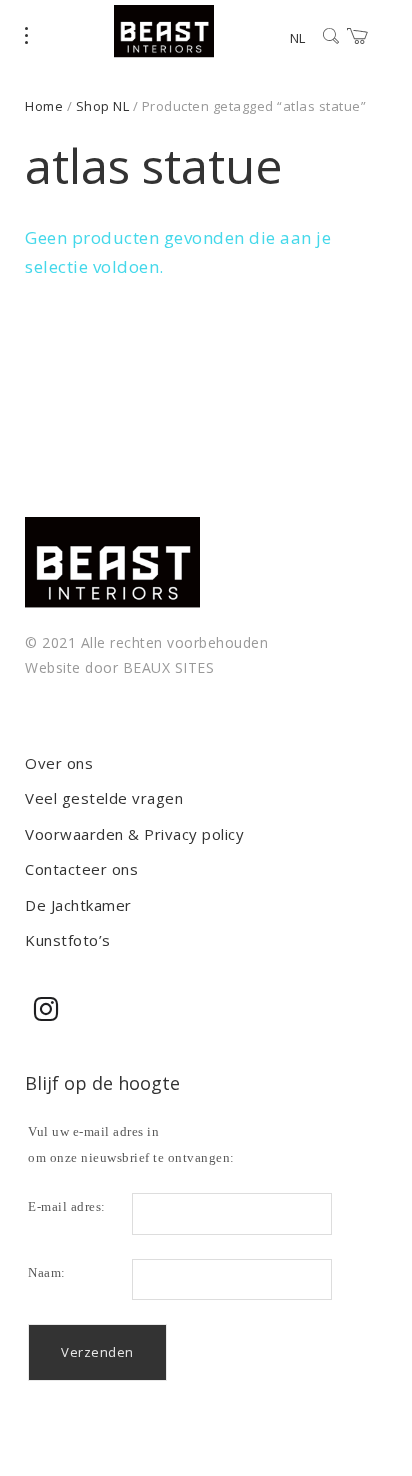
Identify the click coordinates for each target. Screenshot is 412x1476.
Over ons (59, 763)
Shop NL (103, 106)
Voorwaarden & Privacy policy (134, 834)
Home (44, 106)
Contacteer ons (81, 869)
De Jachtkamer (78, 905)
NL (297, 38)
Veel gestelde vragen (104, 798)
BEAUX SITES (169, 667)
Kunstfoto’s (68, 940)
